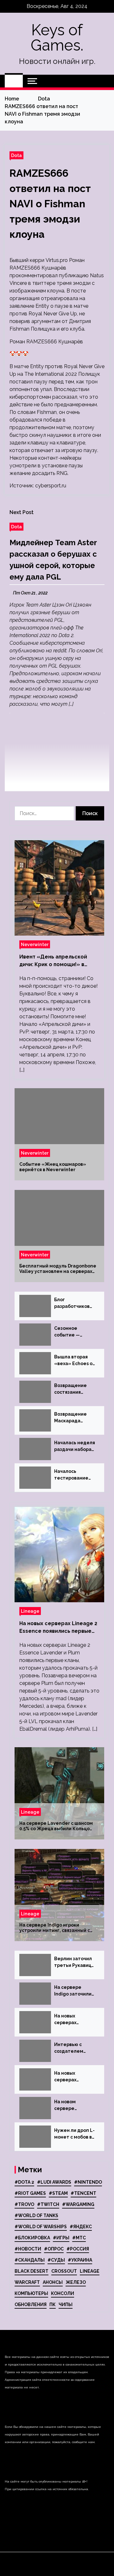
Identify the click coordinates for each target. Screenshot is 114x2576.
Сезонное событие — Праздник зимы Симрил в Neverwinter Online (72, 1332)
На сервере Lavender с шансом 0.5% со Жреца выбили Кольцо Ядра (56, 1826)
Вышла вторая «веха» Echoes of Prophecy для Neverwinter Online (74, 1361)
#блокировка (32, 2238)
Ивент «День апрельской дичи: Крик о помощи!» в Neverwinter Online (53, 961)
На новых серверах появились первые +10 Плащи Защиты (72, 2077)
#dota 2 (24, 2182)
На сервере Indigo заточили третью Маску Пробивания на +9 (75, 1991)
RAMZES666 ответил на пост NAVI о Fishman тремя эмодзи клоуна (50, 204)
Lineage (30, 1611)
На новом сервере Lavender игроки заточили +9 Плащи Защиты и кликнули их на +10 (74, 2105)
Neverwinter (35, 944)
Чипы (66, 2305)
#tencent (83, 2193)
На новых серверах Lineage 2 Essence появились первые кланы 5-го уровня (58, 1628)
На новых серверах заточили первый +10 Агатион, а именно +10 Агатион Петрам (74, 2020)
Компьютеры (31, 2293)
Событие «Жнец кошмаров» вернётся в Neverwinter (53, 1167)
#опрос (54, 2249)
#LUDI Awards (54, 2182)
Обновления (31, 2305)
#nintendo (88, 2182)
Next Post (22, 512)
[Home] (14, 81)
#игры (61, 2238)
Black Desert (32, 2271)
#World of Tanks (36, 2215)
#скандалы (30, 2260)
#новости (28, 2249)
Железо (76, 2282)
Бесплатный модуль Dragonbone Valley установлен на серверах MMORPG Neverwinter (58, 1269)
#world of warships (41, 2227)
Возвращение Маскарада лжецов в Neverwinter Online (70, 1418)
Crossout (64, 2271)
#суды (56, 2260)
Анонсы (53, 2282)
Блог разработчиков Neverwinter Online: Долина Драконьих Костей (72, 1303)
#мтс (79, 2238)
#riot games (30, 2193)
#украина (80, 2260)
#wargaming (78, 2204)
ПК (53, 2305)
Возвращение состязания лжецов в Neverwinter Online (70, 1389)
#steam (58, 2193)
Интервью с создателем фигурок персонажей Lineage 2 (69, 2048)
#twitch (48, 2204)
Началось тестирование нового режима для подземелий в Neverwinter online (74, 1475)
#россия (78, 2249)
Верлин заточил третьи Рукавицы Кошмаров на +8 (74, 1962)
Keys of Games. (57, 38)
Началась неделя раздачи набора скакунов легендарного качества (75, 1446)
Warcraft (27, 2282)
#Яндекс (81, 2227)
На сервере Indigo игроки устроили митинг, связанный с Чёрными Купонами (55, 1928)
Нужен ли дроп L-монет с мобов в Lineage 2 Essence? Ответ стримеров (74, 2134)
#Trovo (24, 2204)
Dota (16, 155)
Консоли (63, 2293)
